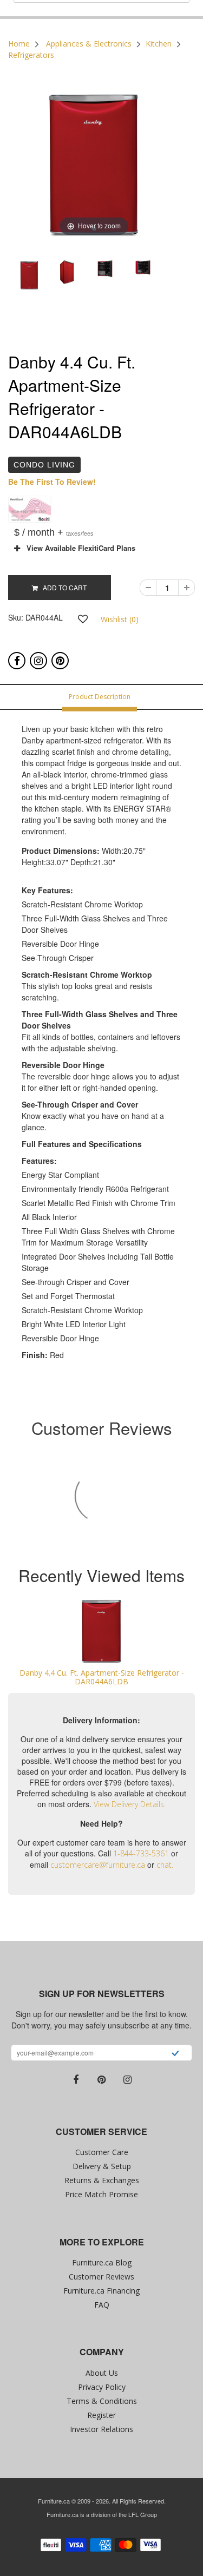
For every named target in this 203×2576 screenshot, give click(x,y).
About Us (102, 2373)
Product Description (100, 697)
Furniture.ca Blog (102, 2262)
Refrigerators (31, 55)
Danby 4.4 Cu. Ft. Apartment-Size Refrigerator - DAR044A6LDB (102, 1677)
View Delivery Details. (130, 1804)
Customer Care (102, 2152)
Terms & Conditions (102, 2401)
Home (19, 44)
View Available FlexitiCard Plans (78, 548)
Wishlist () (120, 619)
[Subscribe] (175, 2054)
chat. (165, 1865)
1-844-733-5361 (141, 1853)
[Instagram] (38, 661)
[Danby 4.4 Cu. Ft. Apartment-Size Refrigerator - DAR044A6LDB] (101, 1630)
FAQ (102, 2305)
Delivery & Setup (102, 2166)
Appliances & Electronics (89, 44)
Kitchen (159, 44)
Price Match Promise (101, 2194)
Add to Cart (62, 587)
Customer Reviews (101, 2277)
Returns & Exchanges (102, 2180)
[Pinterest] (60, 661)
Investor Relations (101, 2429)
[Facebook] (17, 661)
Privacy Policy (102, 2387)
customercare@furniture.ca (98, 1865)
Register (101, 2415)
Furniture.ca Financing (101, 2291)
